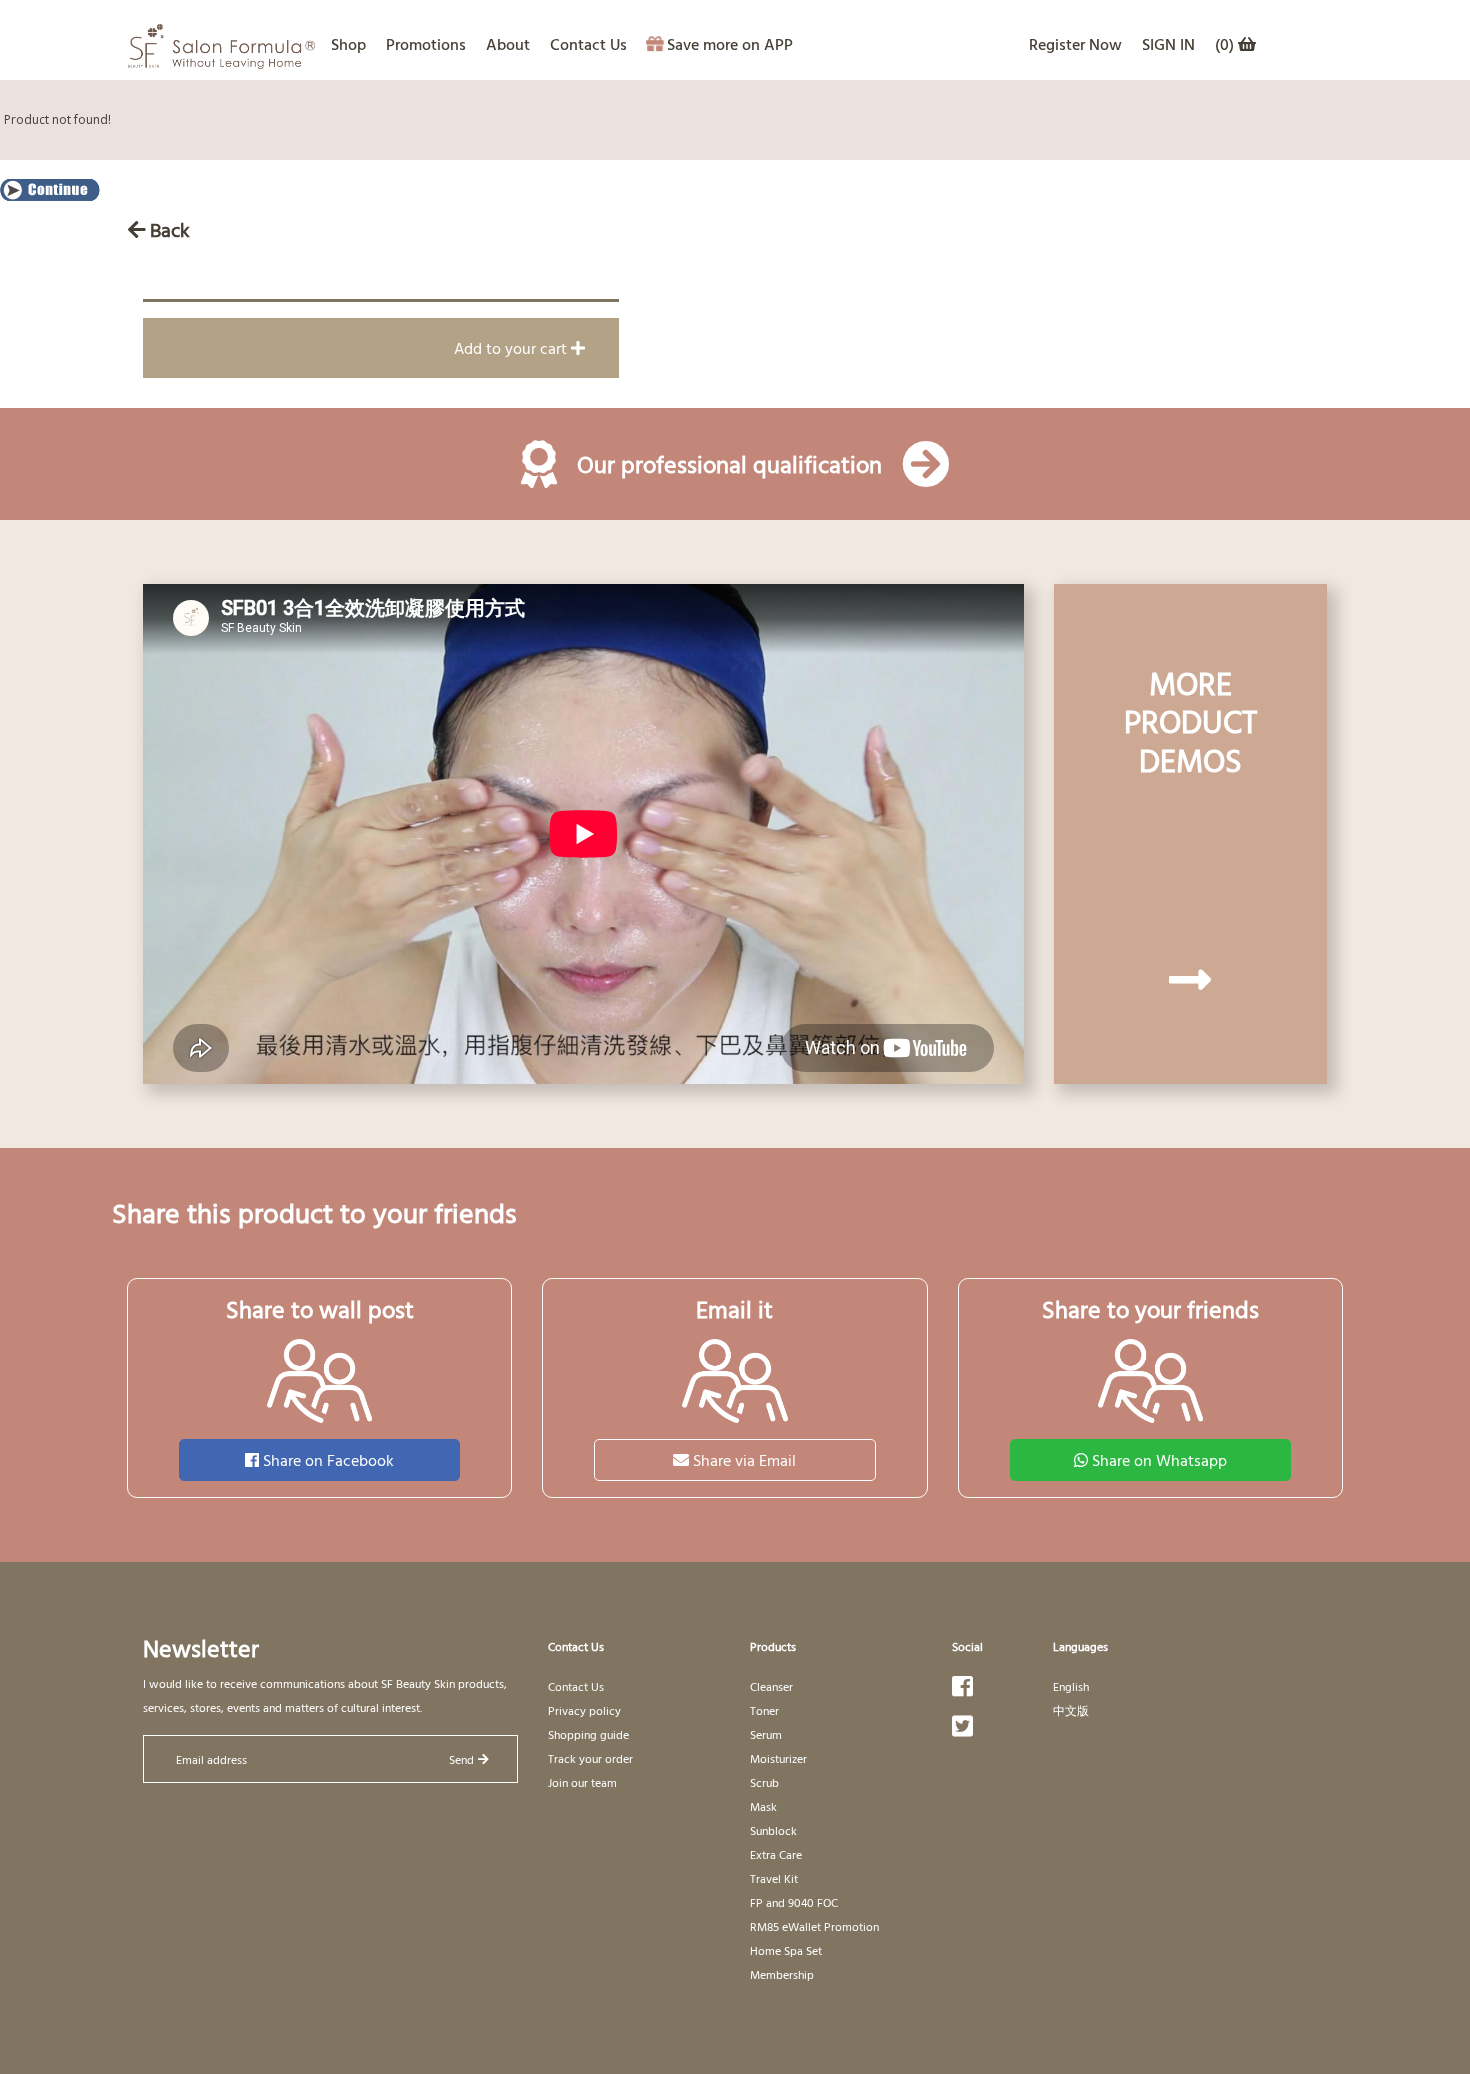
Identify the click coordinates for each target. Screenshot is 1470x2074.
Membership (782, 1974)
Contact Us (588, 44)
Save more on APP (730, 44)
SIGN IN (1168, 44)
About (508, 44)
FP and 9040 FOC (794, 1902)
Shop (348, 44)
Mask (763, 1806)
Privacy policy (584, 1710)
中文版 (1071, 1710)
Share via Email (744, 1460)
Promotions (426, 44)
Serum (766, 1734)
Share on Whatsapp (1159, 1460)
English (1071, 1686)
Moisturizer (778, 1758)
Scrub (764, 1782)
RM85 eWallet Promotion (814, 1926)
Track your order (590, 1758)
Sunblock (773, 1830)
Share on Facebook (328, 1460)
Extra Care (776, 1854)
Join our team (582, 1782)
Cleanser (771, 1686)
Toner (764, 1710)
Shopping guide (588, 1734)
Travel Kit (774, 1878)
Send (461, 1759)
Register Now (1075, 44)
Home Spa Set (786, 1950)
